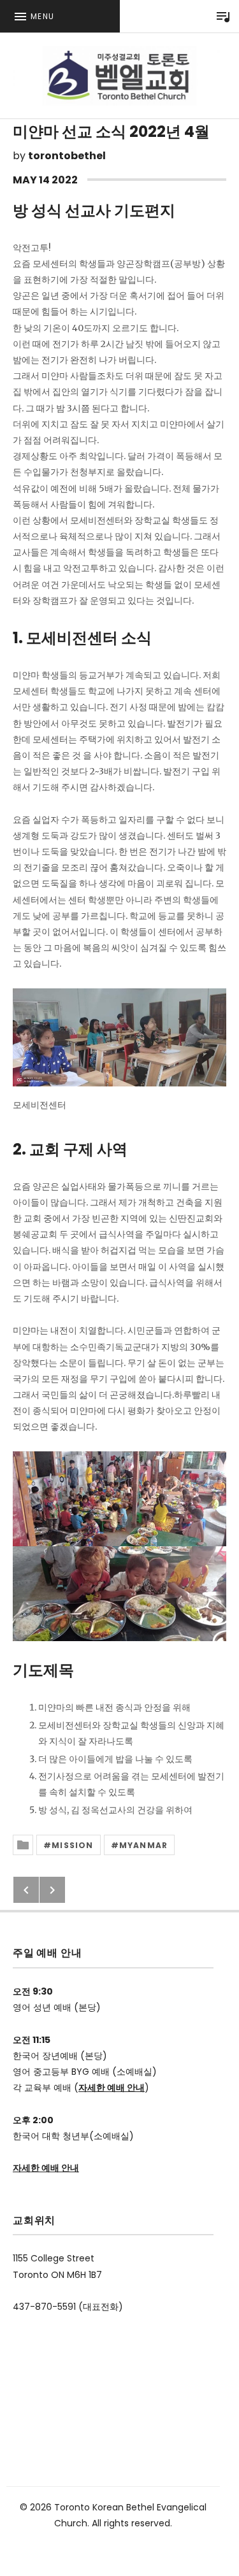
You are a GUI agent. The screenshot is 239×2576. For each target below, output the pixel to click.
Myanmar (143, 1845)
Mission (72, 1845)
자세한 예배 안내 (112, 2088)
